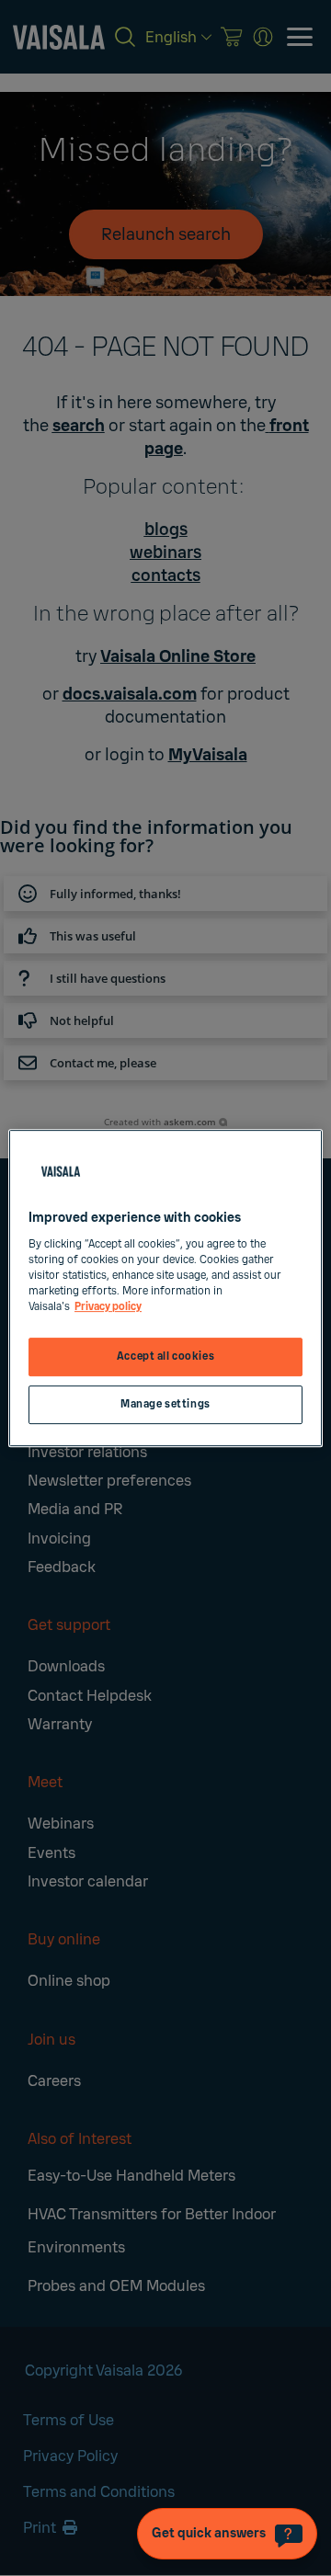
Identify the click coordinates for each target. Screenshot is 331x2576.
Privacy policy (108, 1307)
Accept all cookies (165, 1356)
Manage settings (165, 1404)
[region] (165, 1288)
